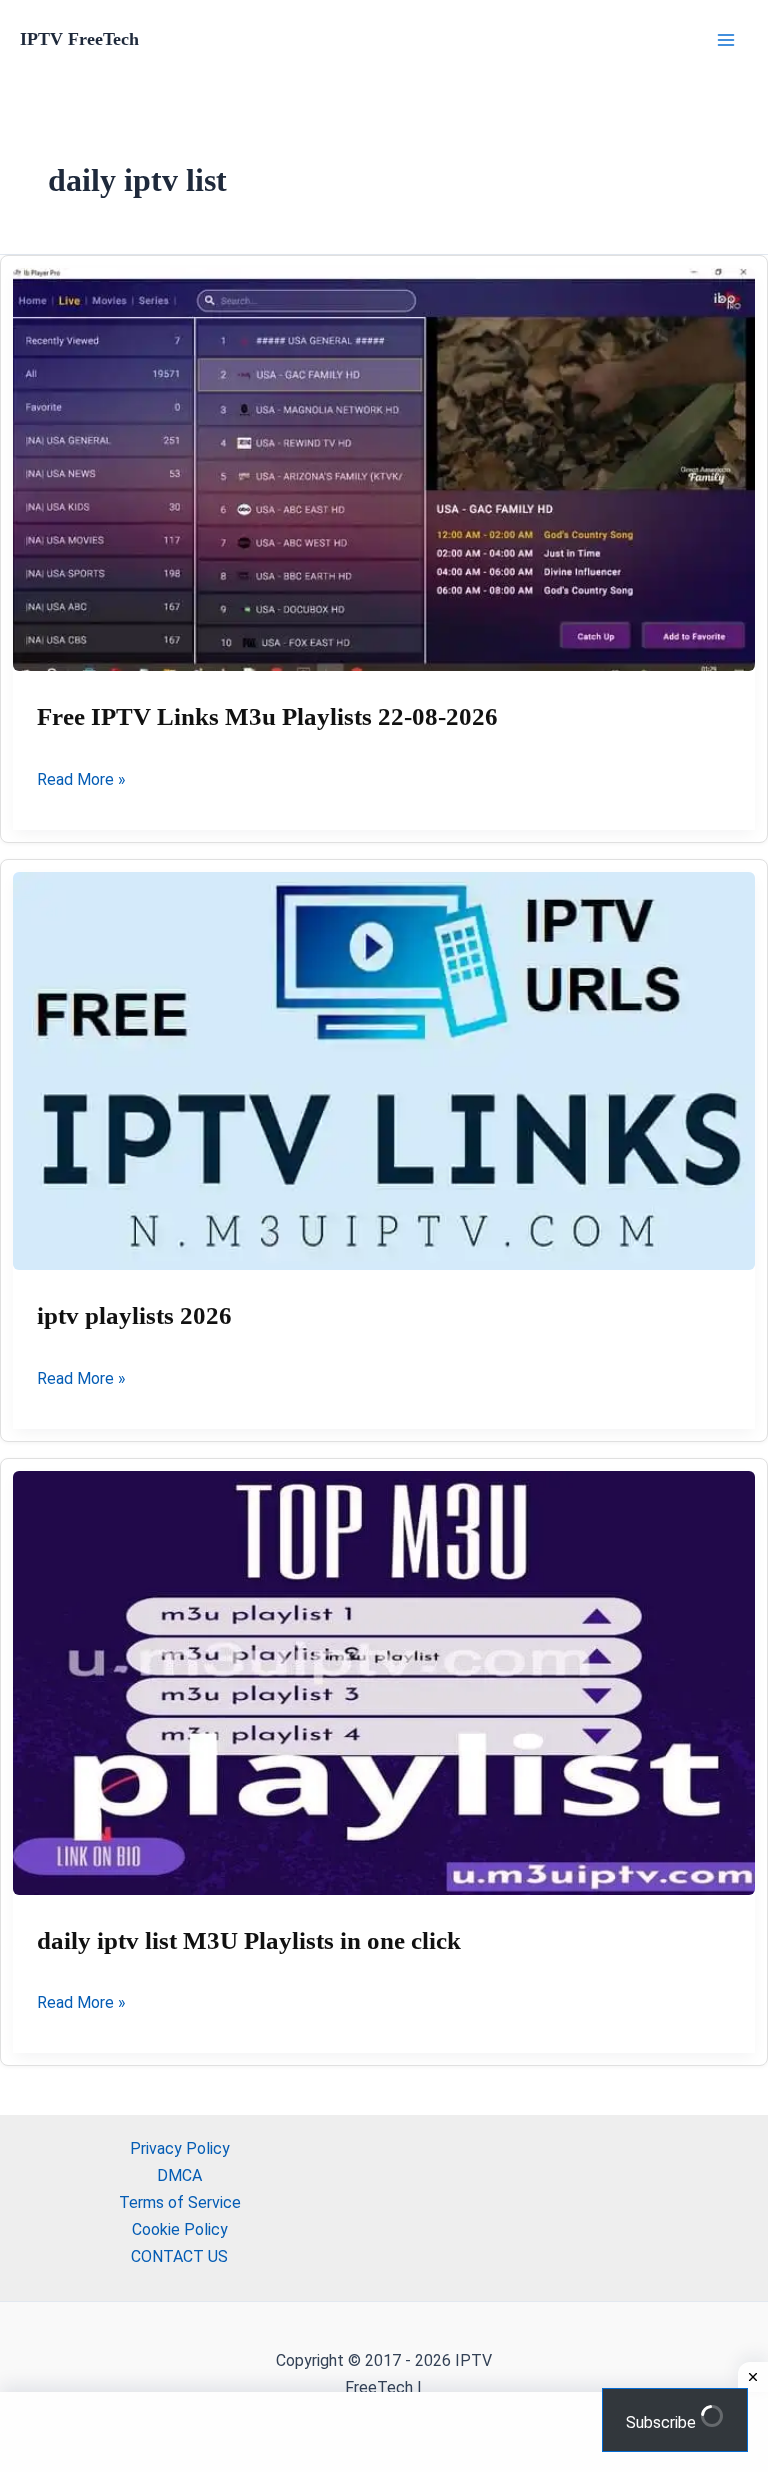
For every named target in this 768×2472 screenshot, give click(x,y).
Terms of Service (180, 2202)
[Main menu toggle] (726, 40)
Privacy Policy (180, 2148)
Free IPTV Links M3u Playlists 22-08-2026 (267, 716)
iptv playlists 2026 (134, 1315)
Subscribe (663, 2422)
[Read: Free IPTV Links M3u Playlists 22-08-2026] (384, 470)
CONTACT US (179, 2256)
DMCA (179, 2175)
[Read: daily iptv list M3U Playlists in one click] (384, 1683)
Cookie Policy (180, 2229)
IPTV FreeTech (79, 39)
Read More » (81, 781)
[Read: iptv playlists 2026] (384, 1071)
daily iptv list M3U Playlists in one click (249, 1940)
